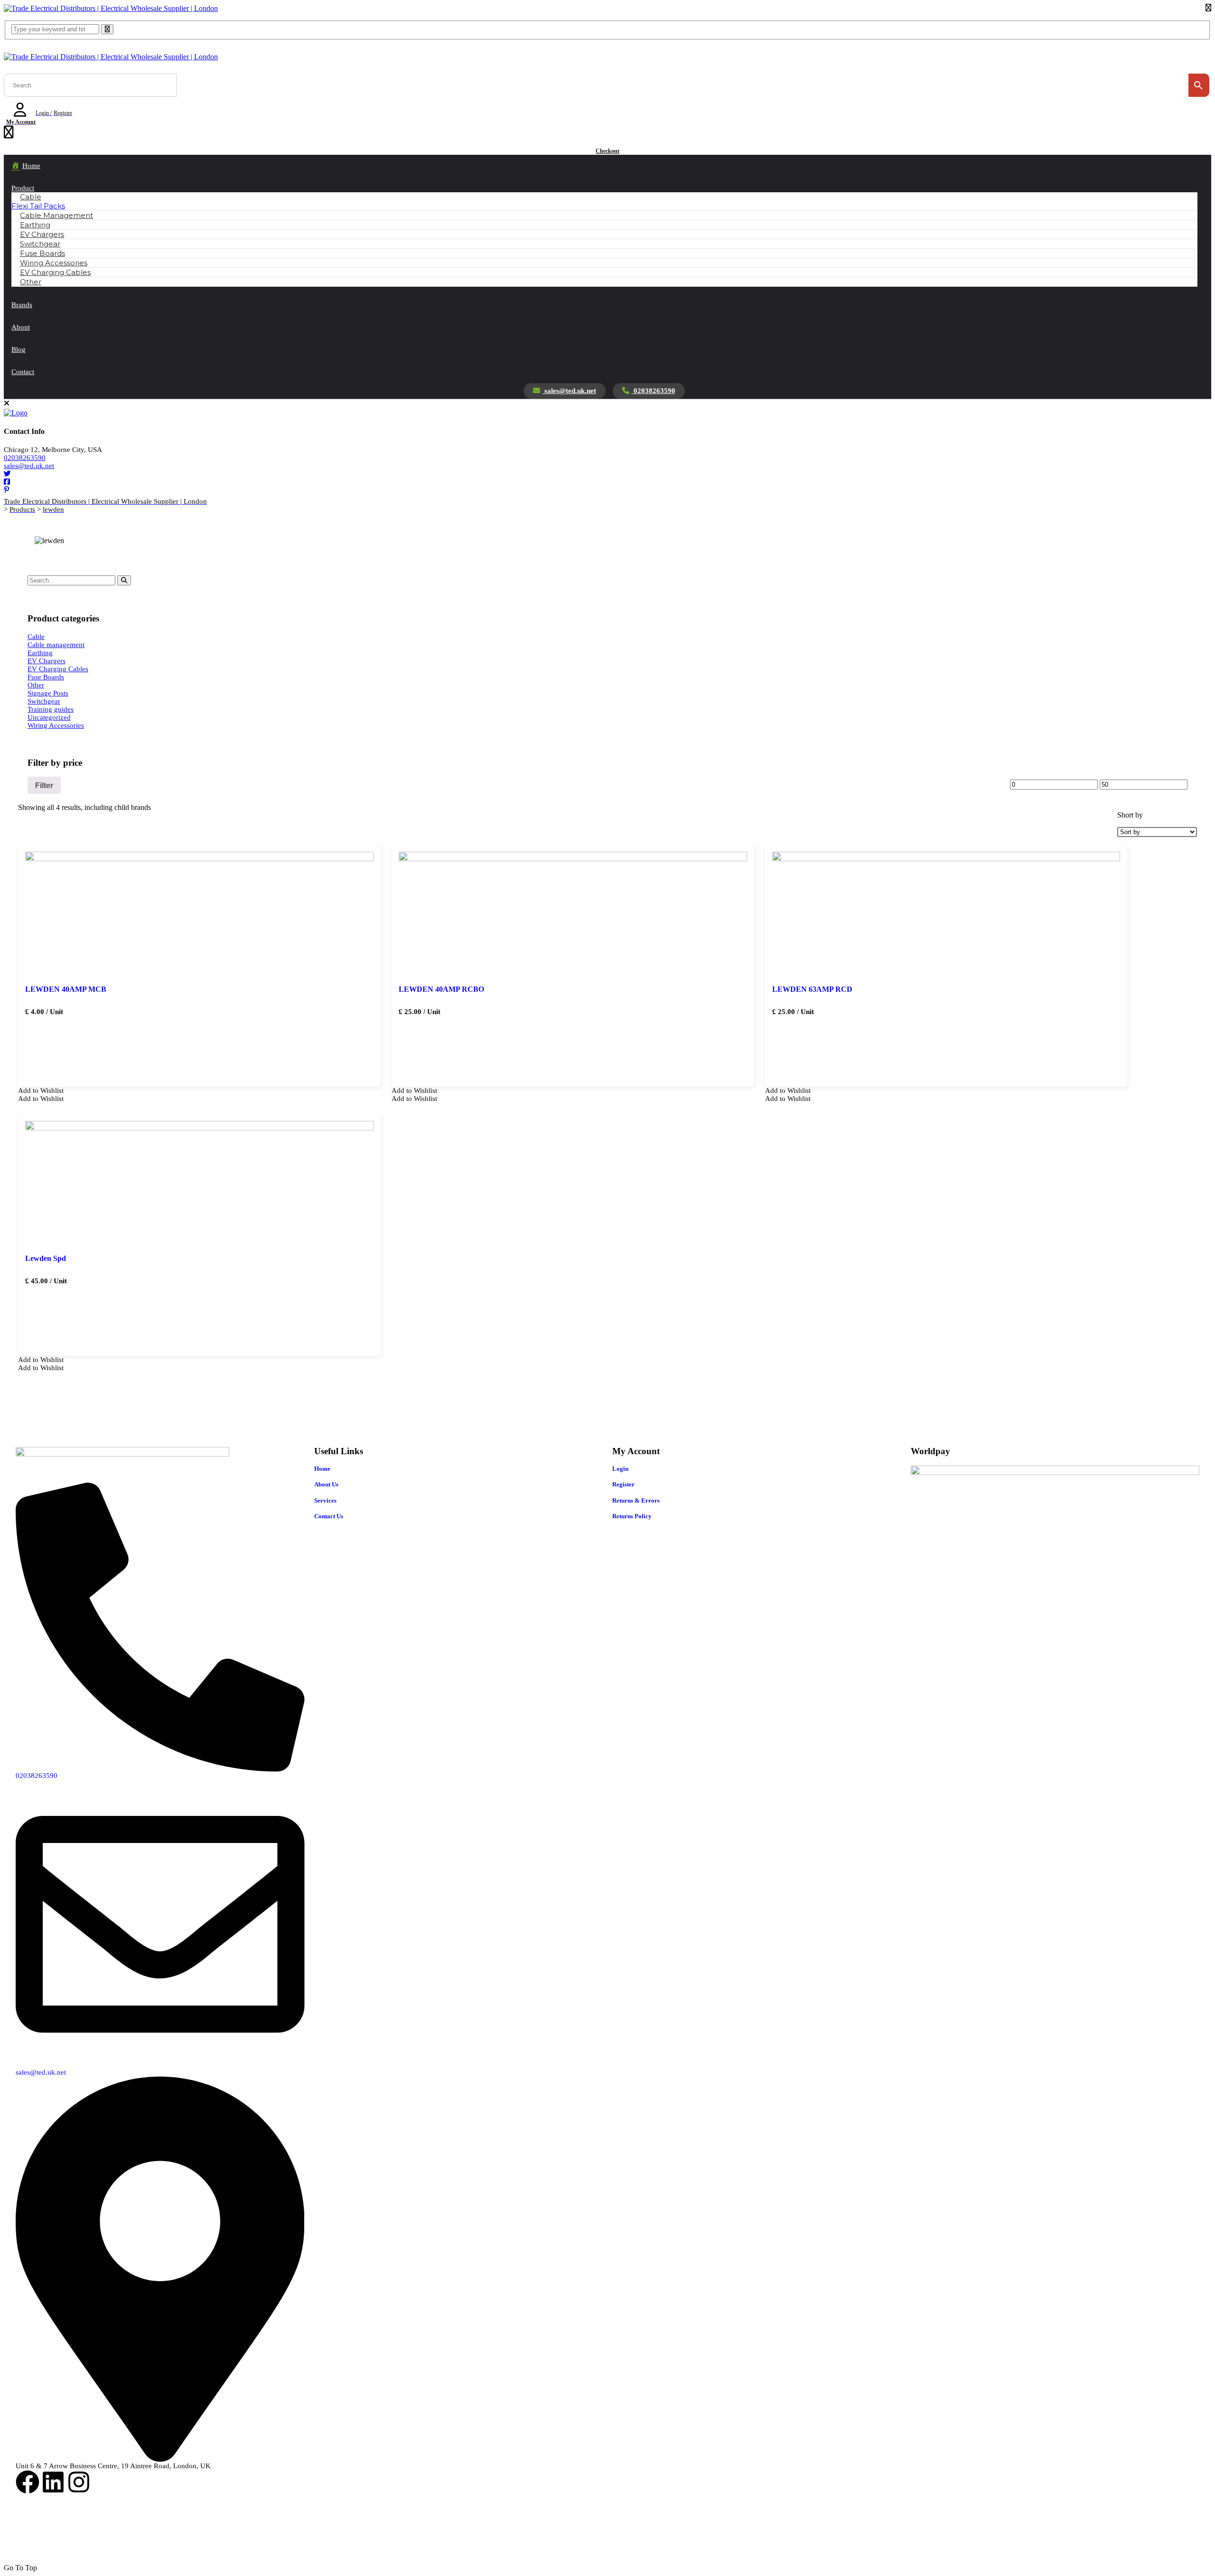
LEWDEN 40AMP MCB (66, 989)
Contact (23, 372)
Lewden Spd (46, 1258)
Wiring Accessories (56, 725)
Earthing (40, 653)
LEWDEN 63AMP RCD (812, 989)
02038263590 (654, 391)
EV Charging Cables (55, 272)
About (21, 327)
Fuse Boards (46, 677)
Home (322, 1469)
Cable (31, 197)
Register (623, 1484)
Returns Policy (632, 1516)
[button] (41, 1091)
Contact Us (329, 1516)
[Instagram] (79, 2482)
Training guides (51, 709)
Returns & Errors (636, 1500)
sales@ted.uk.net (569, 391)
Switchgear (44, 701)
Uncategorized (49, 717)
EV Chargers (47, 661)
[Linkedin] (53, 2482)
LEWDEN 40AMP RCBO (441, 989)
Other (31, 282)
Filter (44, 785)
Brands (22, 305)
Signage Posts (48, 693)
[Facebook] (28, 2482)
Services (325, 1500)
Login (620, 1469)
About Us (326, 1484)
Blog (19, 349)
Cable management (56, 645)
